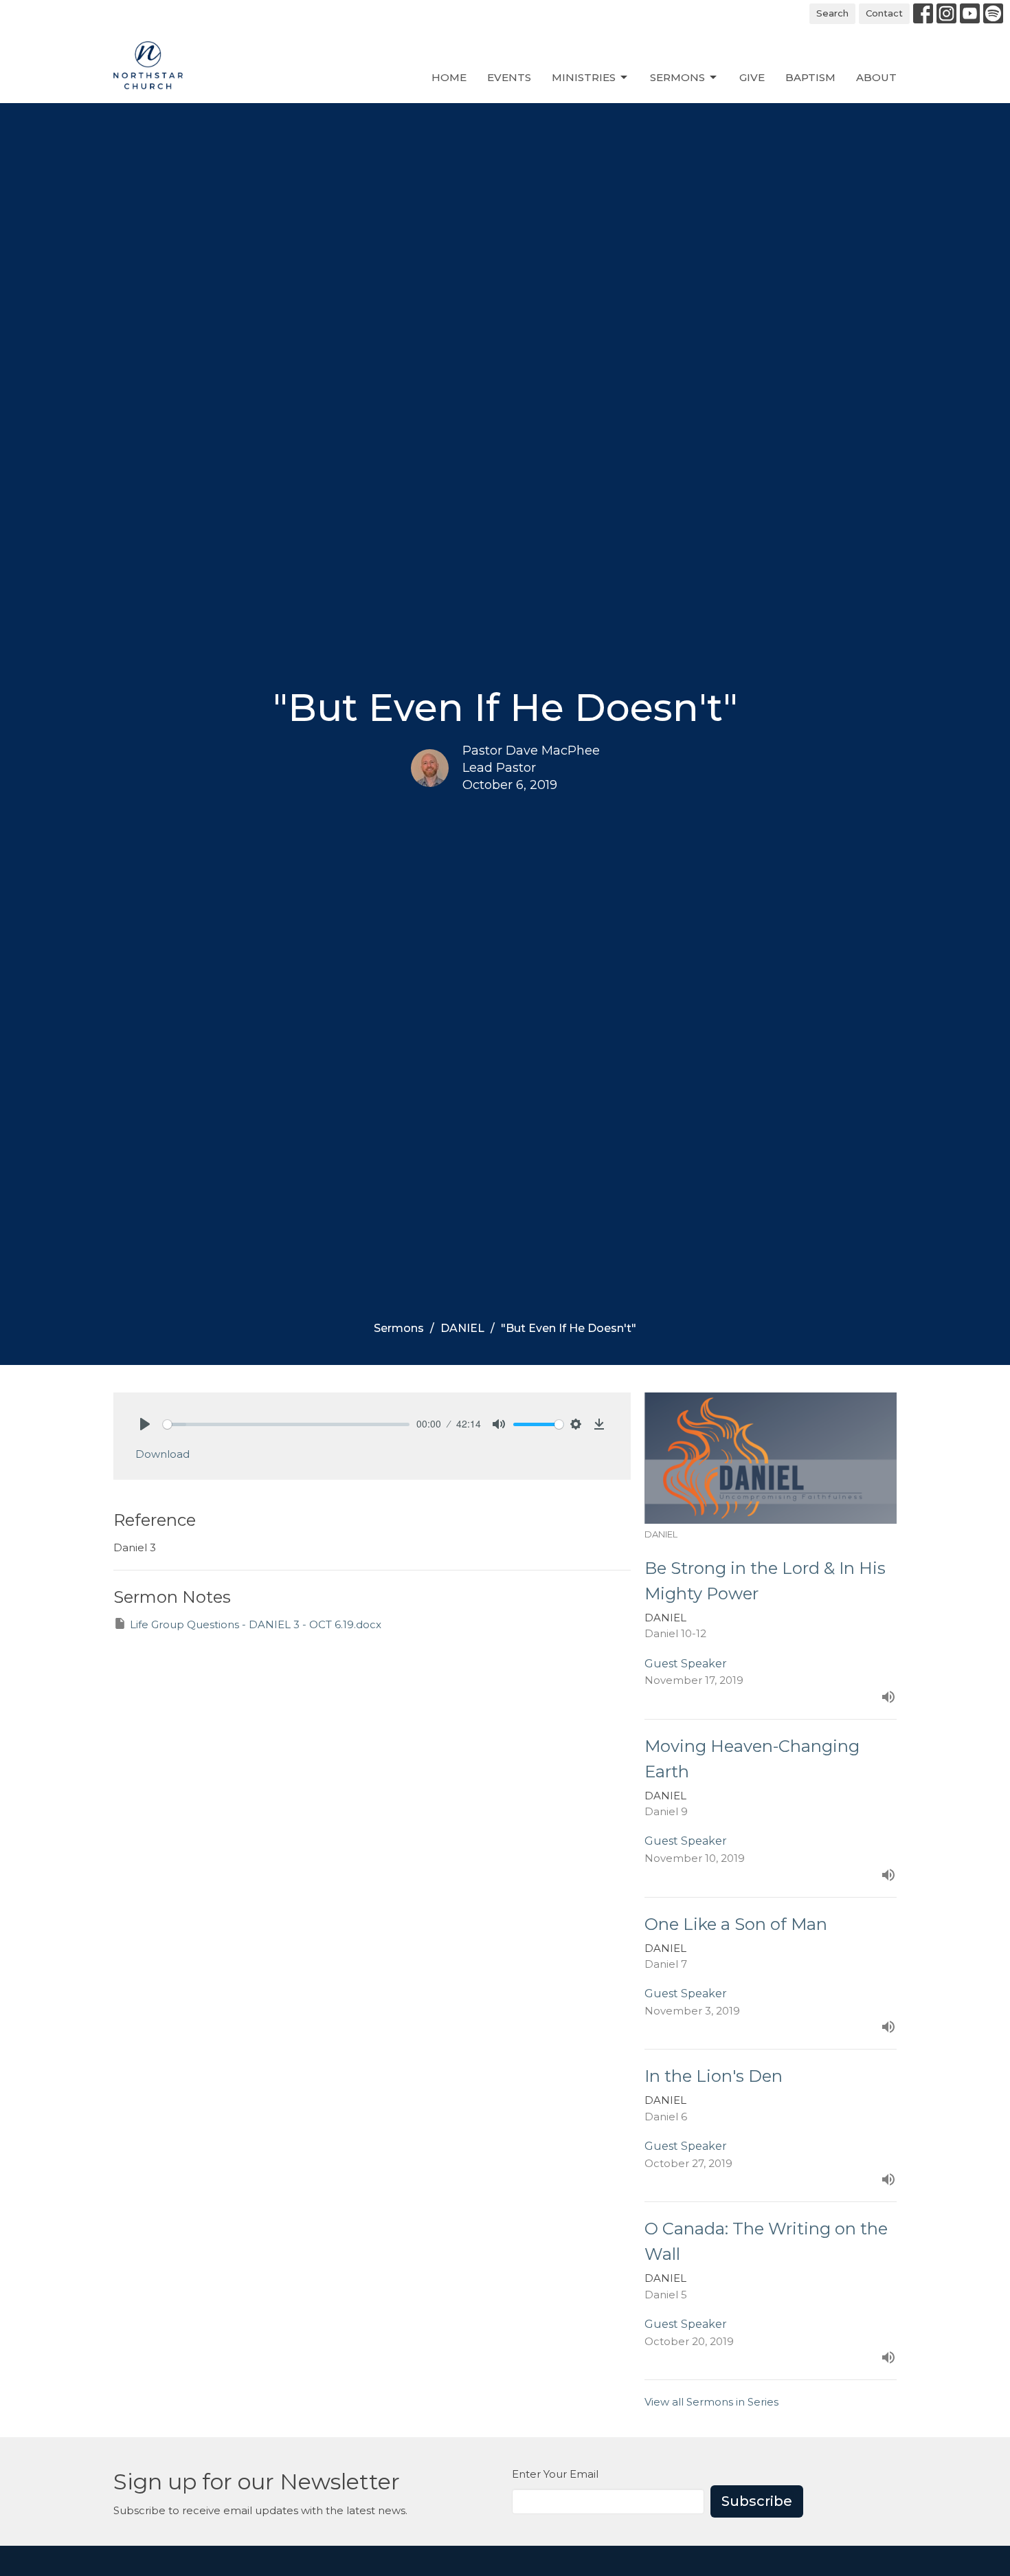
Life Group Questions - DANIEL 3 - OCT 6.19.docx (256, 1624)
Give (752, 77)
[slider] (286, 1424)
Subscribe (757, 2501)
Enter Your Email (555, 2474)
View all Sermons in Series (711, 2402)
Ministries (584, 77)
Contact (884, 13)
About (876, 77)
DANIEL (462, 1328)
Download (162, 1454)
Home (449, 77)
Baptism (810, 77)
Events (509, 77)
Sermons (677, 77)
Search (832, 13)
